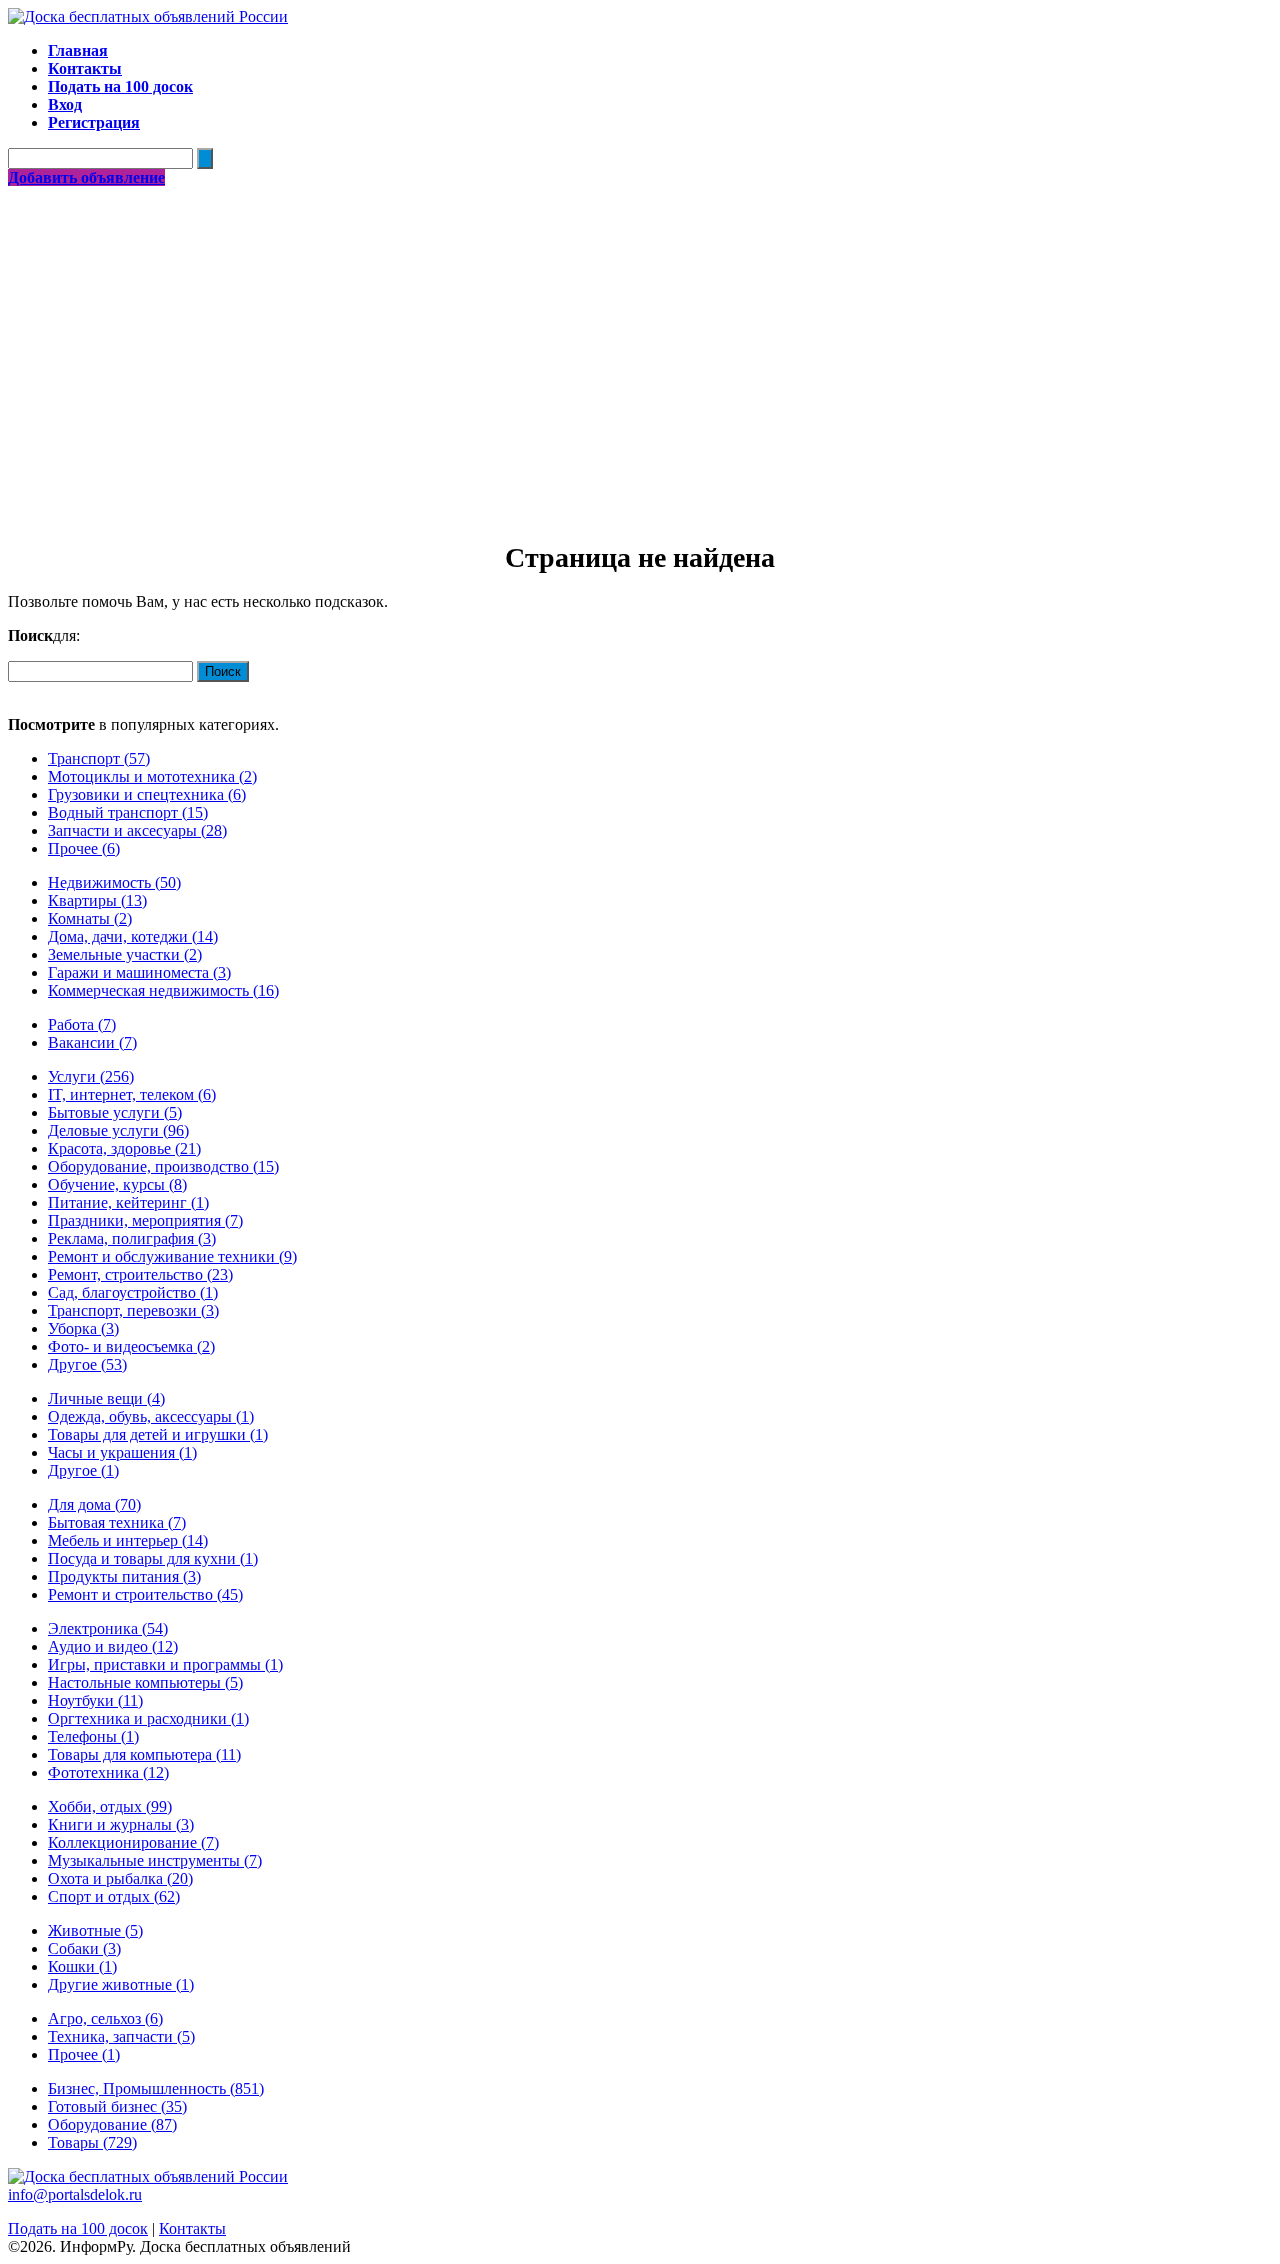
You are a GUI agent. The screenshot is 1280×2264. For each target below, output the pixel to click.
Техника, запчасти (121, 2036)
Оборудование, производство (163, 1166)
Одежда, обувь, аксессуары (151, 1416)
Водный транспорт (128, 812)
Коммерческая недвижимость (163, 990)
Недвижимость (114, 882)
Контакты (192, 2228)
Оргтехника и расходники (148, 1718)
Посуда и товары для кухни (153, 1558)
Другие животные (121, 1984)
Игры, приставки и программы (165, 1664)
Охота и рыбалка (120, 1878)
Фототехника (108, 1772)
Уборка (83, 1328)
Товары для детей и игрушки (158, 1434)
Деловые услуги (118, 1130)
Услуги (91, 1076)
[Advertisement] (640, 337)
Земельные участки (125, 954)
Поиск (223, 671)
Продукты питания (124, 1576)
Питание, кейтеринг (128, 1202)
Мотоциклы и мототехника (152, 776)
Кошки (82, 1966)
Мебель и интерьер (128, 1540)
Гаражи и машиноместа (139, 972)
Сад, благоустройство (133, 1292)
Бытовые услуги (115, 1112)
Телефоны (93, 1736)
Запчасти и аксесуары (137, 830)
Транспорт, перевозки (133, 1310)
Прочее (84, 848)
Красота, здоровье (124, 1148)
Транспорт (99, 758)
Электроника (108, 1628)
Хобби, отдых (110, 1806)
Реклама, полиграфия (132, 1238)
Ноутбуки (95, 1700)
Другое (87, 1364)
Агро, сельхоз (105, 2018)
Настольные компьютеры (145, 1682)
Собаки (84, 1948)
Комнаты (90, 918)
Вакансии (92, 1042)
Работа (82, 1024)
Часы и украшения (122, 1452)
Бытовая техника (117, 1522)
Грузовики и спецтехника (147, 794)
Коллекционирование (133, 1842)
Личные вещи (106, 1398)
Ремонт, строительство (140, 1274)
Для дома (94, 1504)
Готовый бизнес (117, 2106)
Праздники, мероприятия (145, 1220)
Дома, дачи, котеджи (133, 936)
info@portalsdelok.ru (75, 2194)
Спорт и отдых (114, 1896)
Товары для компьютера (144, 1754)
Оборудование (112, 2124)
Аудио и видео (113, 1646)
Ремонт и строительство (145, 1594)
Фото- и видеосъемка (131, 1346)
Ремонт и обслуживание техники (172, 1256)
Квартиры (97, 900)
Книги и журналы (121, 1824)
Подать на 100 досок (78, 2228)
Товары (92, 2142)
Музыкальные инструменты (155, 1860)
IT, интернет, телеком (132, 1094)
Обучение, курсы (117, 1184)
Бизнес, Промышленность (156, 2088)
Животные (95, 1930)
